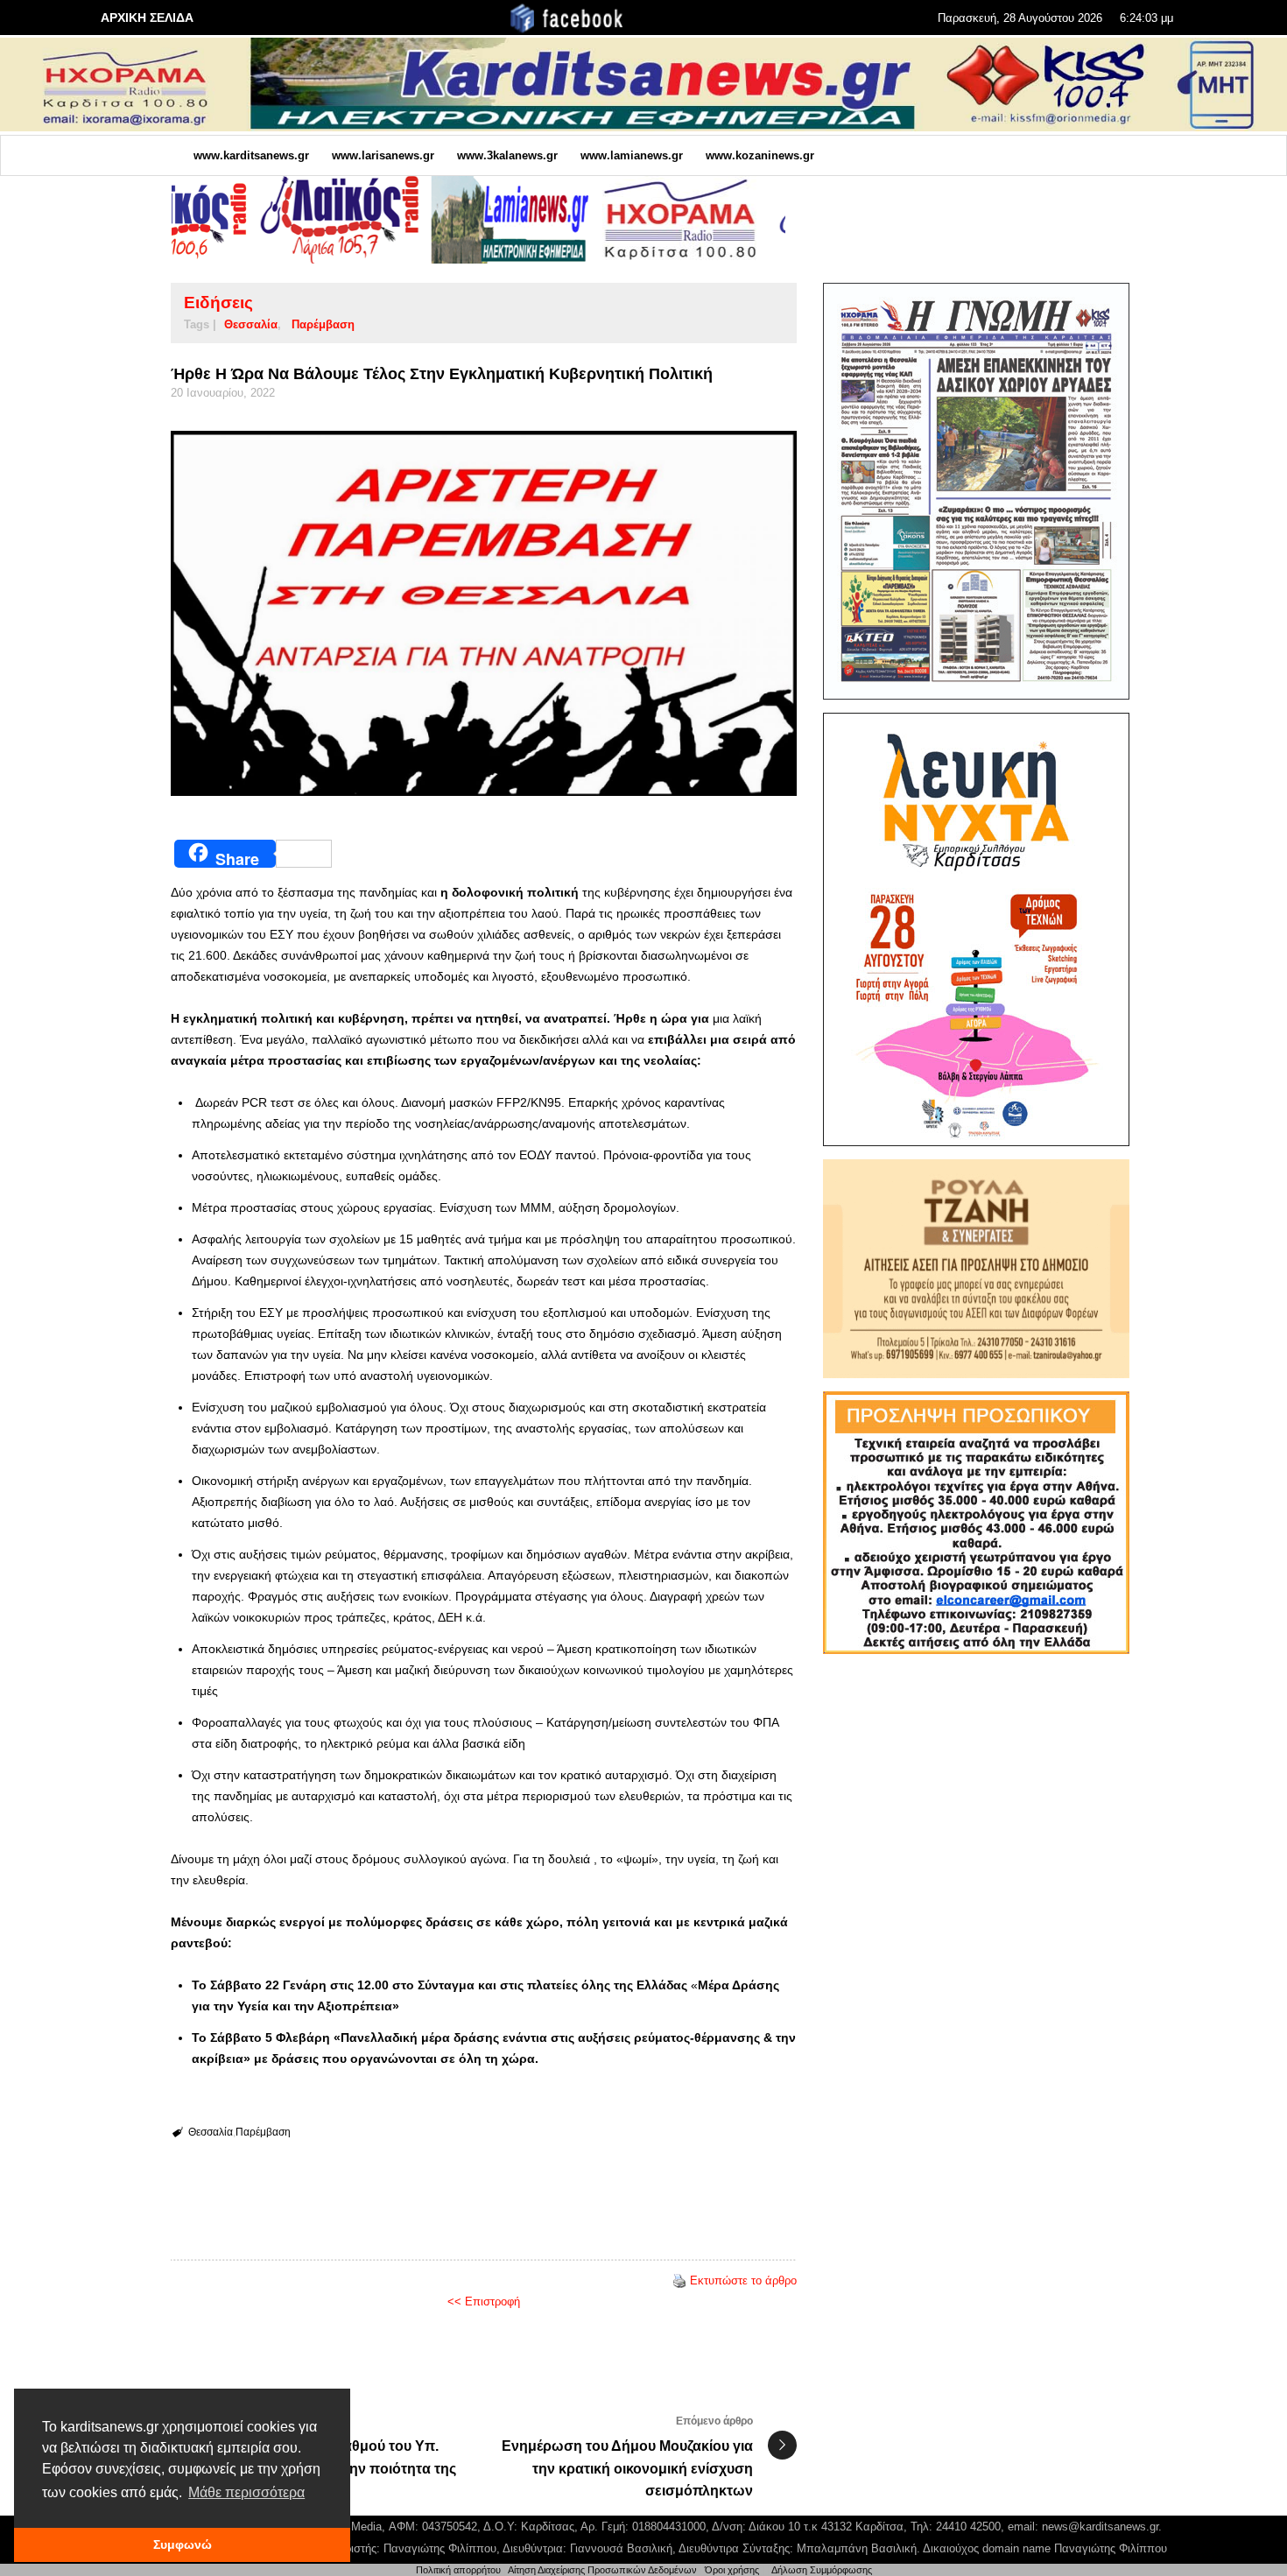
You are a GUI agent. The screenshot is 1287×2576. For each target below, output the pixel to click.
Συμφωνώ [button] (183, 2544)
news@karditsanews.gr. (1102, 2527)
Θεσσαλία (251, 324)
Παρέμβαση (323, 324)
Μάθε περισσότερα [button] (246, 2492)
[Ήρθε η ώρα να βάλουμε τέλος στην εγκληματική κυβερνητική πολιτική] (484, 613)
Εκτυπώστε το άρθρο (743, 2280)
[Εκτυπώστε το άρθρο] (679, 2280)
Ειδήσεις (218, 303)
